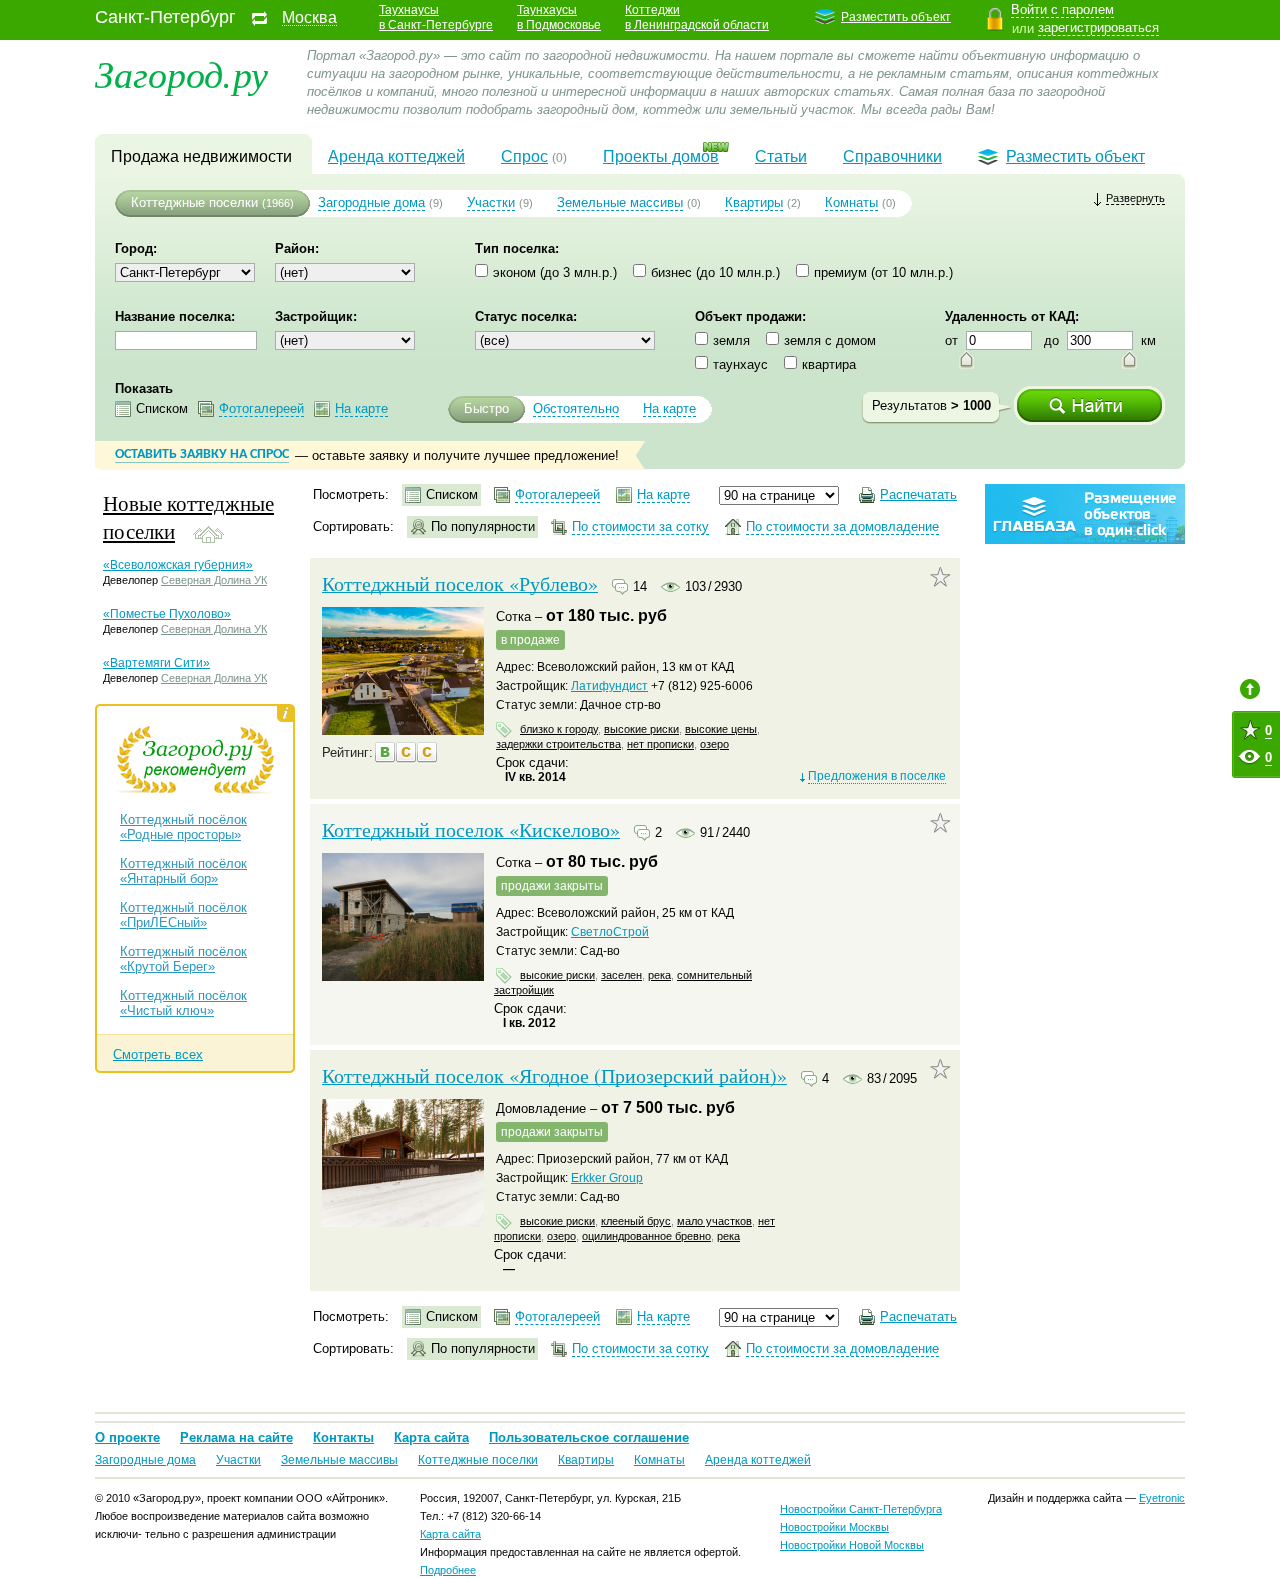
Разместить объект (896, 17)
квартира (829, 364)
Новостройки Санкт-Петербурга (861, 1509)
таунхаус (740, 364)
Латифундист (609, 686)
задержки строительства (558, 744)
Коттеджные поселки (194, 202)
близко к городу (559, 729)
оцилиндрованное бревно (646, 1236)
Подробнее (448, 1570)
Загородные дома (371, 202)
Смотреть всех (158, 1054)
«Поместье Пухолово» (167, 614)
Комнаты (851, 202)
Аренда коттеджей (396, 156)
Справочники (892, 156)
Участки (491, 202)
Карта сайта (431, 1437)
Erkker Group (607, 1178)
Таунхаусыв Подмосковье (559, 17)
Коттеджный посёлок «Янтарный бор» (183, 871)
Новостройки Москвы (834, 1527)
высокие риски (641, 729)
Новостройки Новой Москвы (852, 1545)
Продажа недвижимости (201, 156)
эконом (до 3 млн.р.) (555, 272)
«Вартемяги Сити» (156, 663)
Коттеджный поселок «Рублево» (460, 584)
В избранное (940, 577)
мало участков (714, 1221)
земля (731, 340)
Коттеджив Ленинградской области (697, 17)
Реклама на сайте (236, 1437)
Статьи (781, 156)
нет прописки (660, 744)
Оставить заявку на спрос (202, 454)
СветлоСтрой (610, 932)
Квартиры (754, 202)
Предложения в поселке (877, 776)
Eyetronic (1162, 1498)
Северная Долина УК (214, 580)
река (659, 975)
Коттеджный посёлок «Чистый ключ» (183, 1003)
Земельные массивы (620, 202)
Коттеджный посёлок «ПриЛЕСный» (183, 915)
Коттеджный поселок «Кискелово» (471, 830)
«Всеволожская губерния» (178, 565)
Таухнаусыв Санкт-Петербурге (436, 17)
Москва (309, 18)
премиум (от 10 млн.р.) (883, 272)
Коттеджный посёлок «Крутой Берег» (183, 959)
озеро (714, 744)
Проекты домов (661, 156)
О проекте (127, 1437)
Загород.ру (181, 72)
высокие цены (721, 729)
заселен (621, 975)
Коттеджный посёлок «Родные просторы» (183, 827)
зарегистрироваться (1098, 27)
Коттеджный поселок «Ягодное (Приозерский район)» (554, 1076)
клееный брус (636, 1221)
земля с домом (830, 340)
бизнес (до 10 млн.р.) (715, 272)
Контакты (343, 1437)
